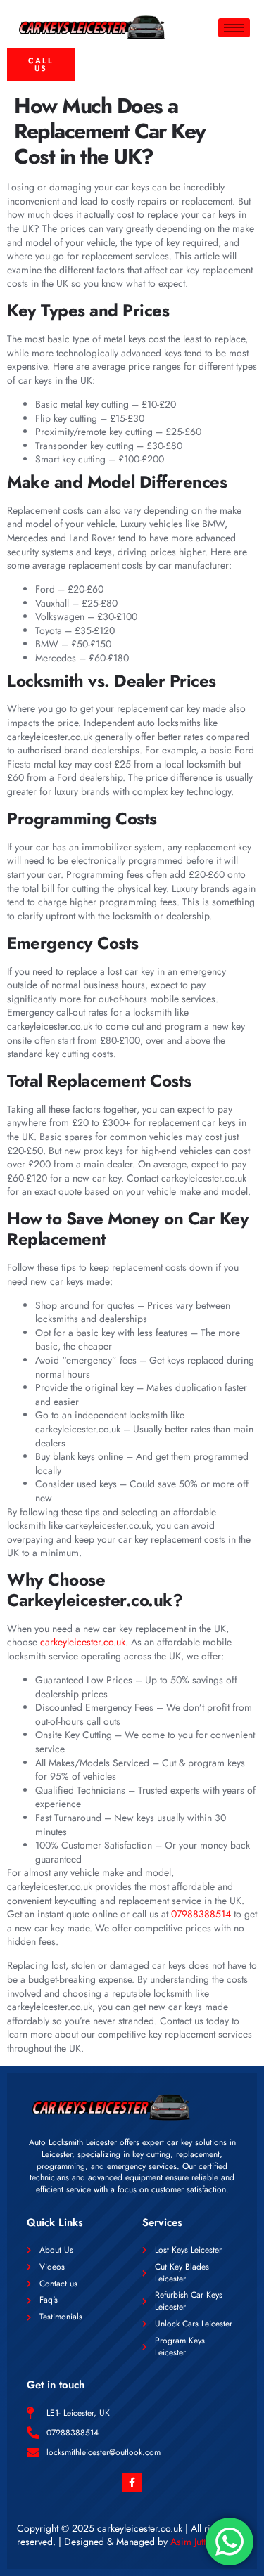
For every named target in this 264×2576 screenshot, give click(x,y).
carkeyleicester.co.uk (83, 1642)
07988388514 (201, 1914)
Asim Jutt (188, 2542)
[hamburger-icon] (234, 28)
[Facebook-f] (132, 2483)
